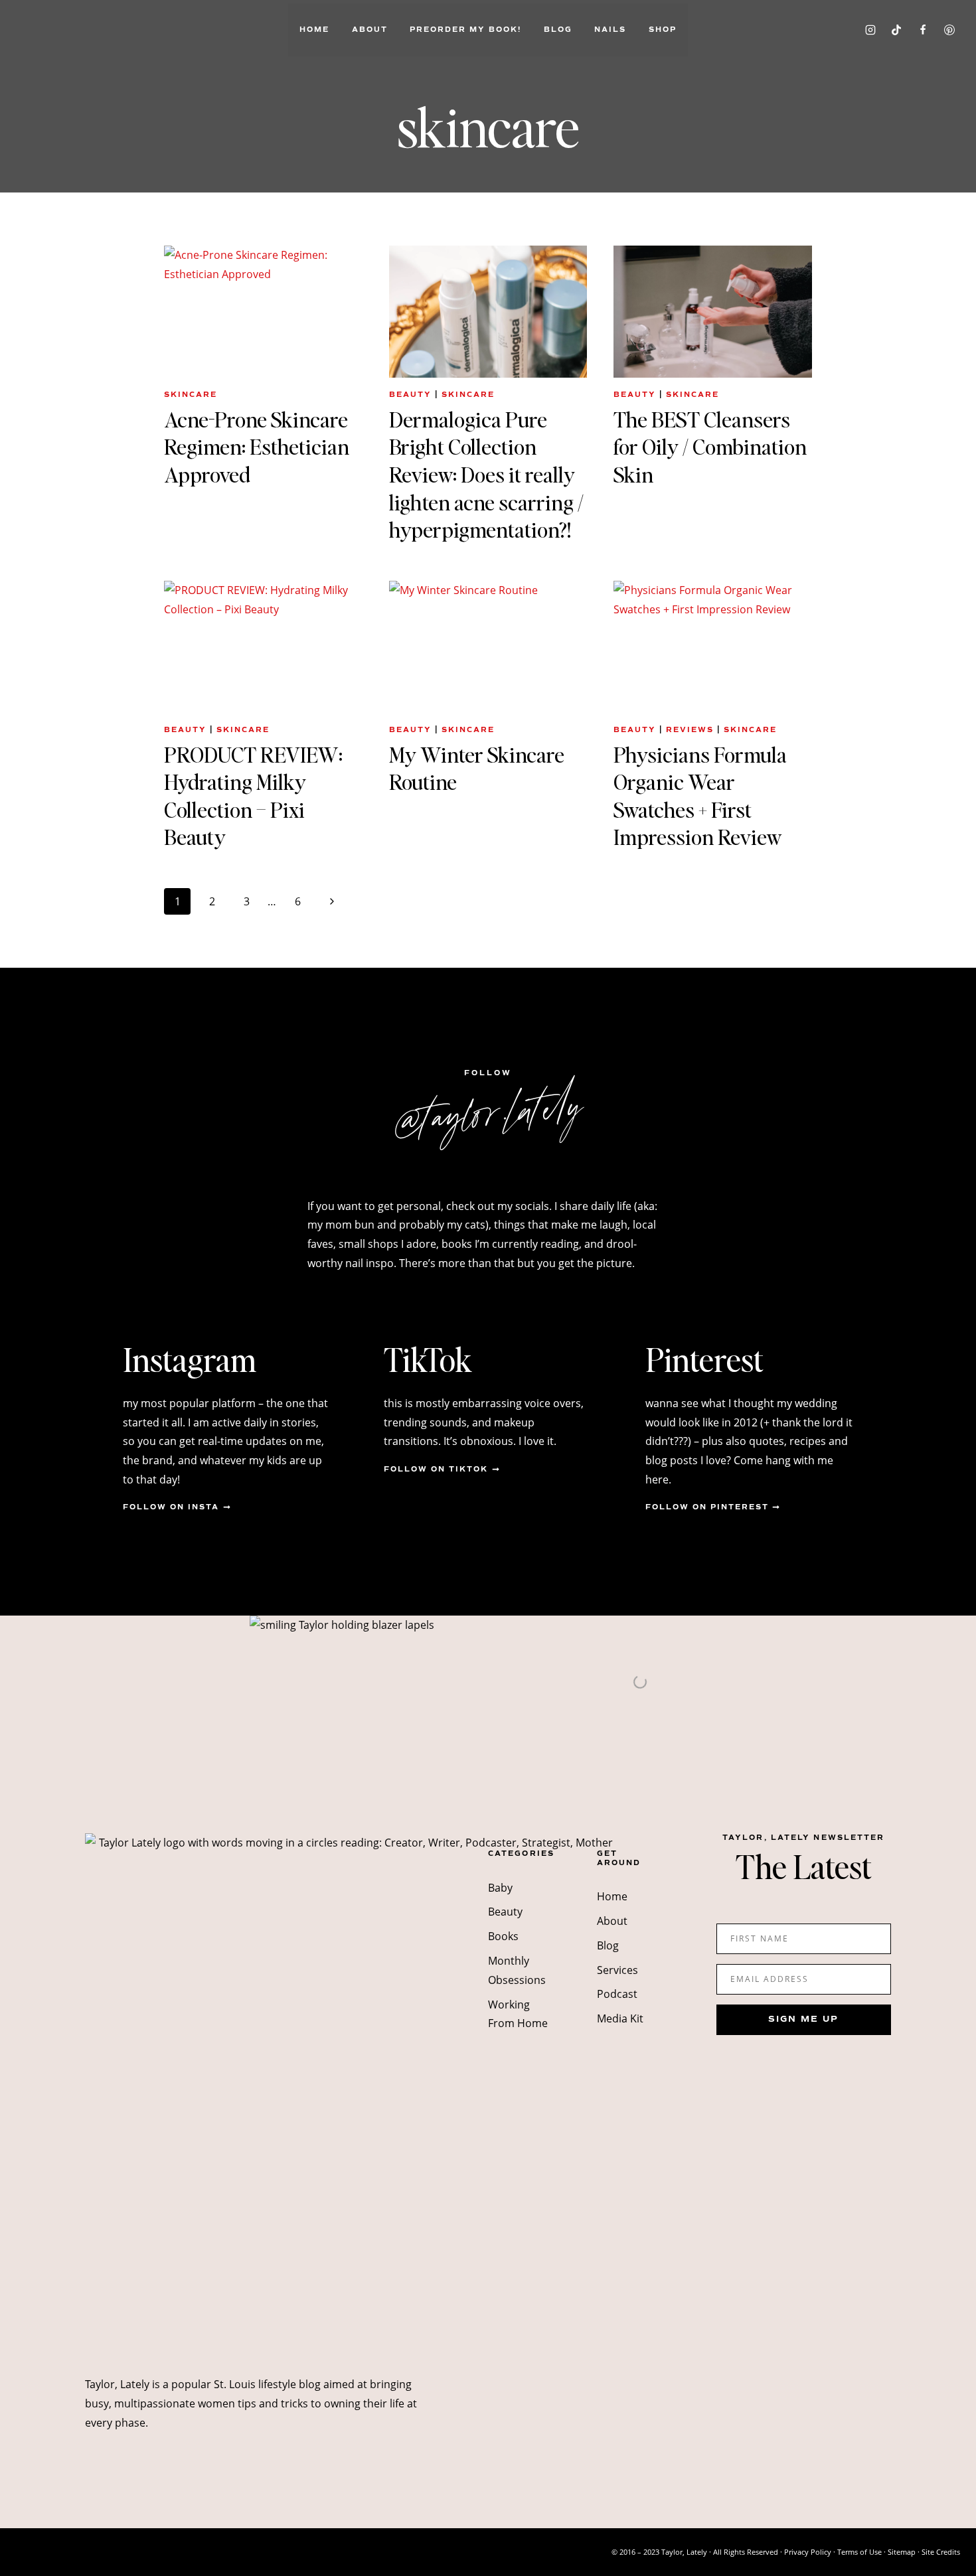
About (370, 30)
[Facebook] (923, 30)
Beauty (410, 395)
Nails (610, 30)
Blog (558, 30)
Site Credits (941, 2552)
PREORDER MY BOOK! (465, 30)
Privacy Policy (808, 2552)
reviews (690, 730)
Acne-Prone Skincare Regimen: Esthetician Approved (257, 447)
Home (314, 30)
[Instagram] (870, 30)
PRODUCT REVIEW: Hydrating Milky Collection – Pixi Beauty (253, 796)
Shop (663, 30)
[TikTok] (896, 30)
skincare (191, 395)
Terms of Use (859, 2552)
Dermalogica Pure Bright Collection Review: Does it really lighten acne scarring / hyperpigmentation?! (486, 474)
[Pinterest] (949, 30)
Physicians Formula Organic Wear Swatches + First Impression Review (700, 796)
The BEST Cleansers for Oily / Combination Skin (710, 447)
